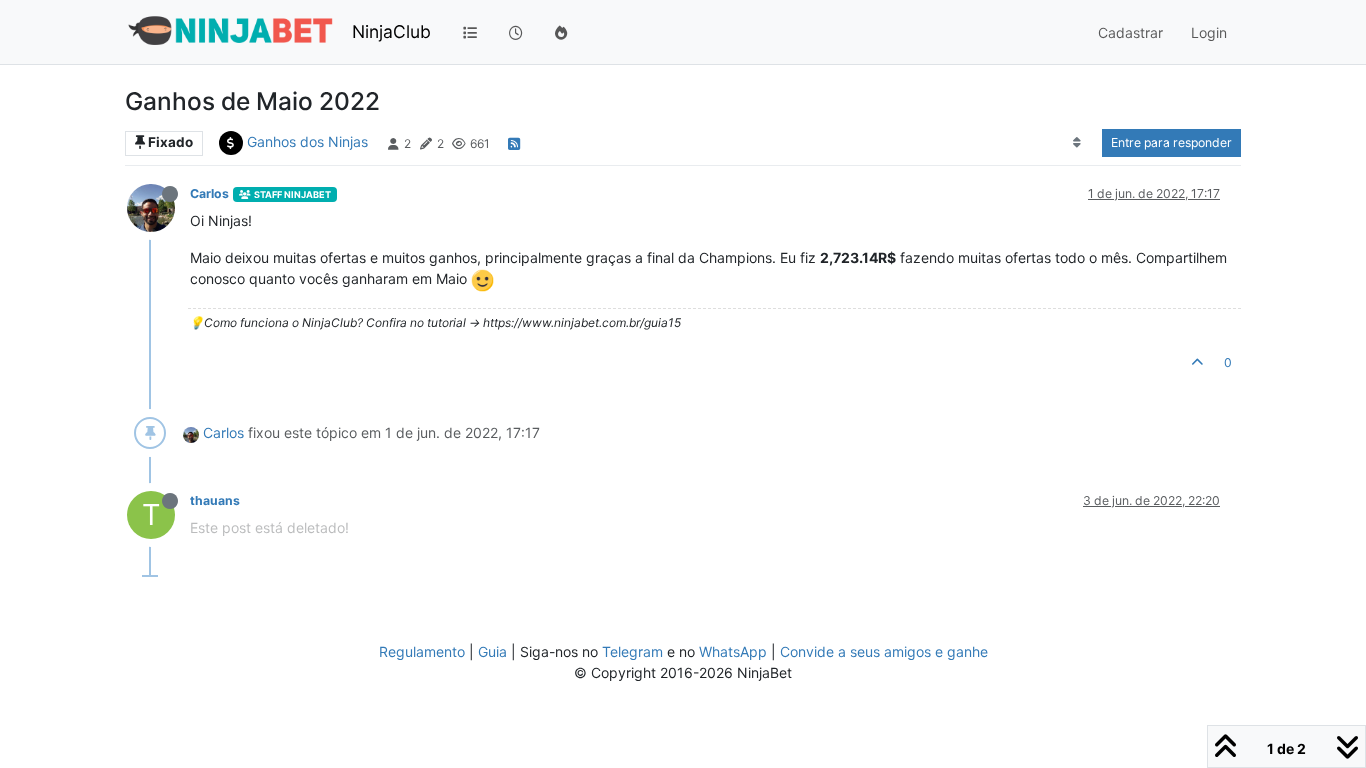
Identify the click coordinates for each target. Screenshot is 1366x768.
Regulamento (424, 651)
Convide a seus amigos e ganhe (884, 651)
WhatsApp (733, 651)
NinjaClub (391, 31)
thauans (215, 500)
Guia (492, 651)
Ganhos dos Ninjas (307, 141)
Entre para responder (1171, 142)
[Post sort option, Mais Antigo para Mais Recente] (1077, 143)
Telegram (632, 651)
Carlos (209, 193)
